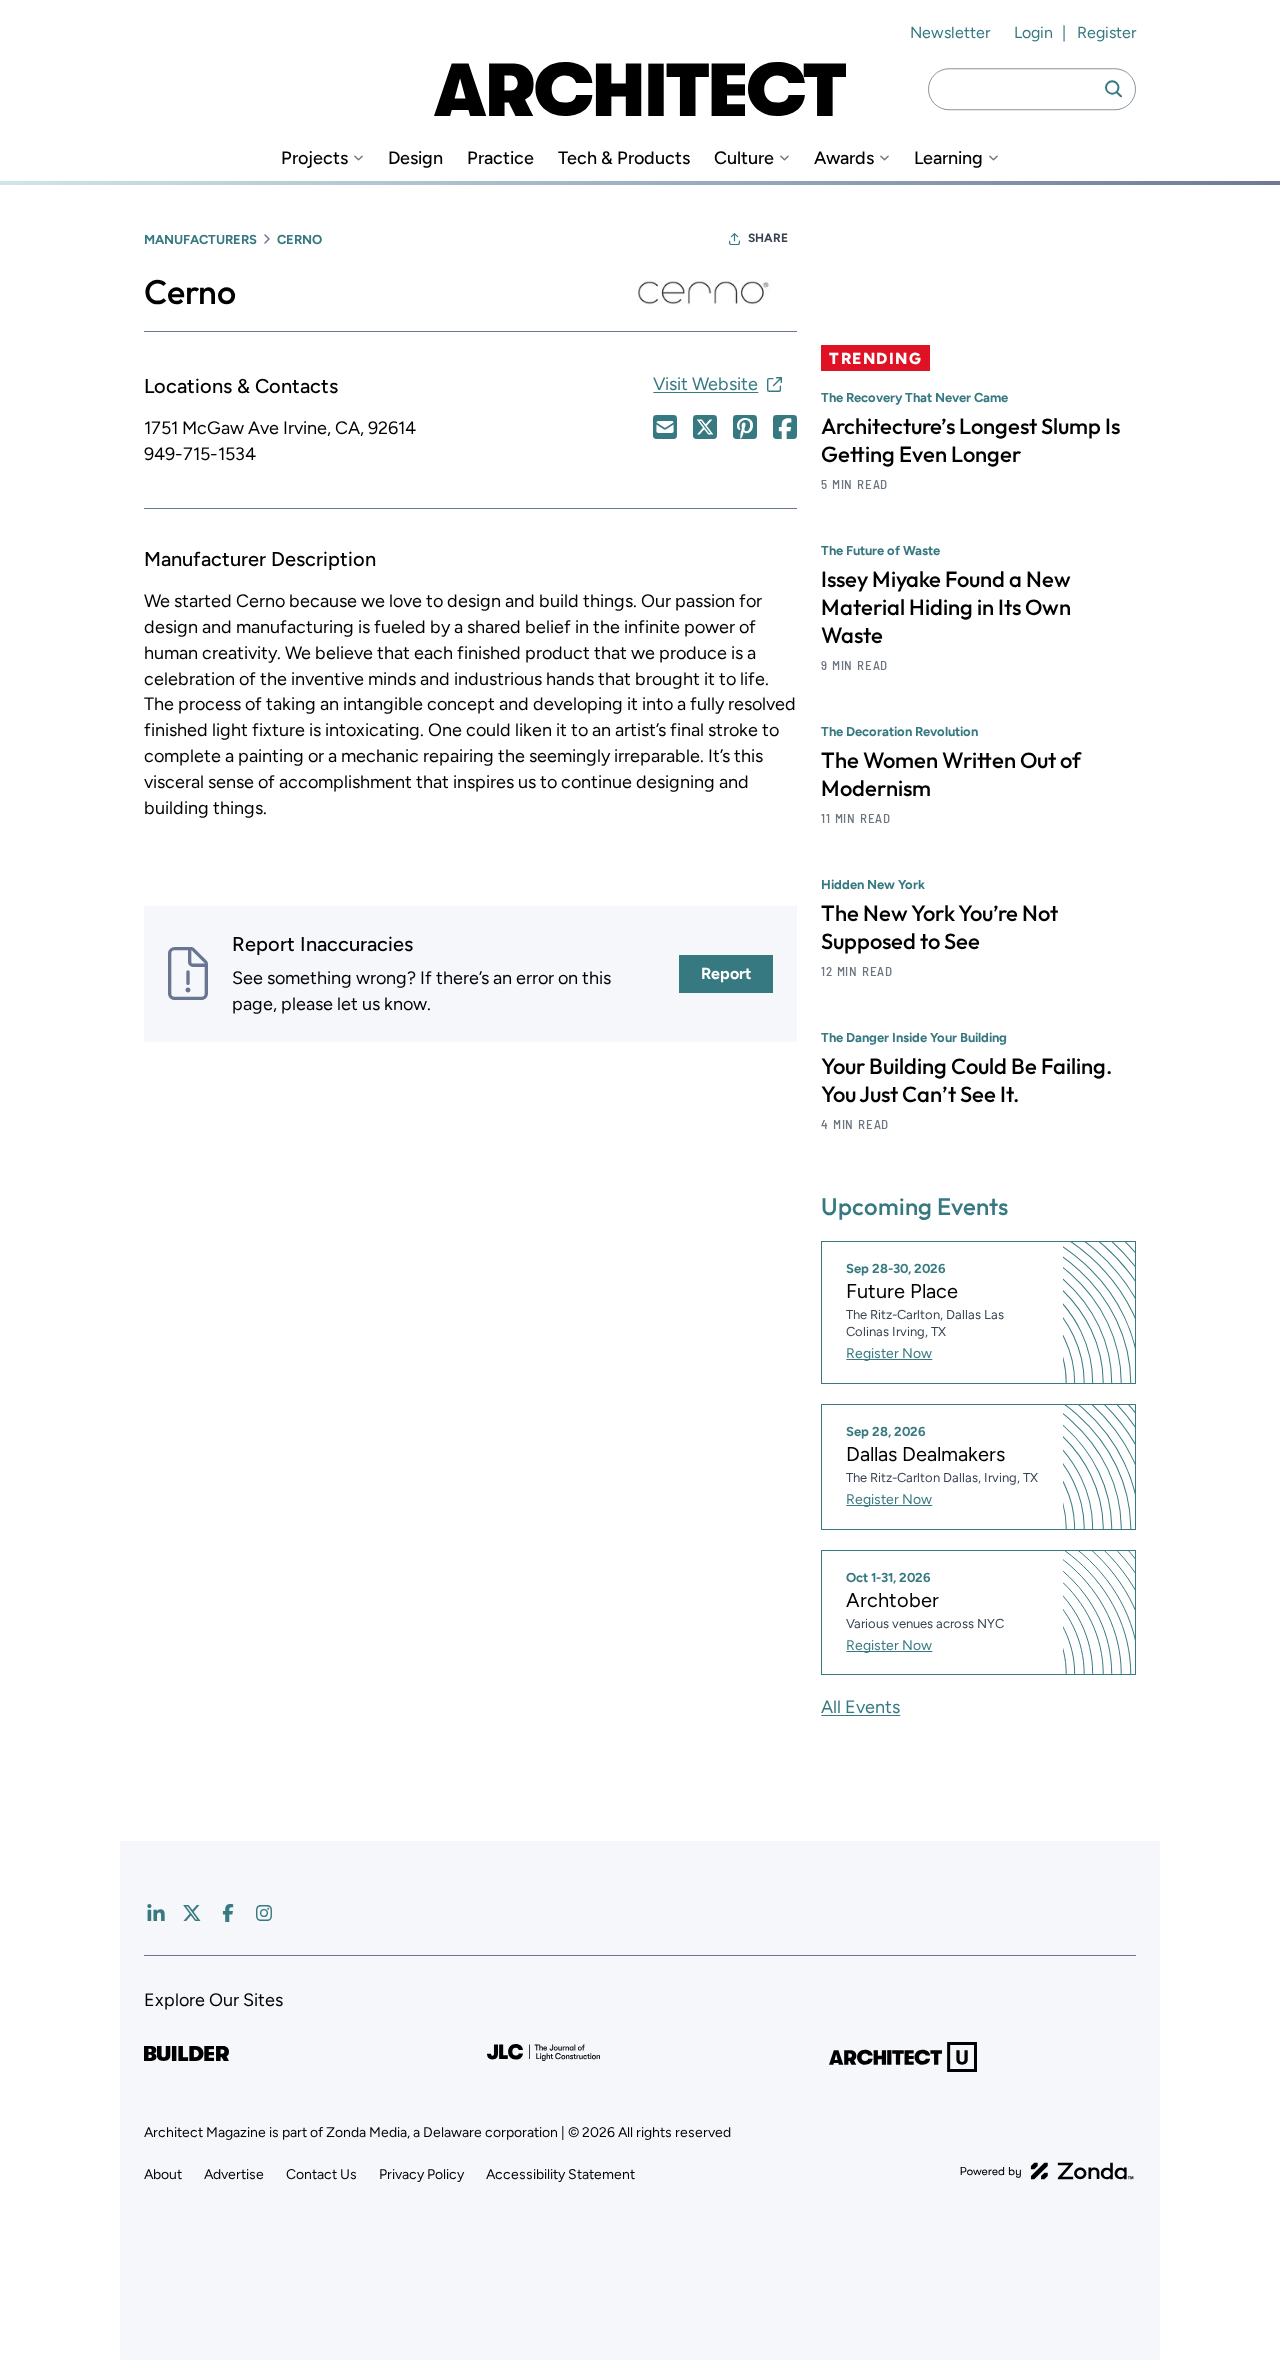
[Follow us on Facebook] (228, 1913)
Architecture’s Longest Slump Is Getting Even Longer (970, 440)
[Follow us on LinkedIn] (156, 1913)
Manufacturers (200, 239)
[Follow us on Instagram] (264, 1913)
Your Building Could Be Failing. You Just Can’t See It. (966, 1080)
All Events (860, 1707)
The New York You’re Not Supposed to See (939, 927)
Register (1106, 32)
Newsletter (950, 32)
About (163, 2174)
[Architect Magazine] (640, 89)
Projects (314, 158)
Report (726, 973)
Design (415, 158)
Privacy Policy (421, 2174)
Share (768, 238)
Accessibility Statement (560, 2174)
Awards (844, 158)
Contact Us (321, 2174)
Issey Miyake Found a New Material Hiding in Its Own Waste (946, 607)
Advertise (234, 2174)
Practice (500, 158)
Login (1033, 32)
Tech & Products (624, 158)
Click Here (665, 427)
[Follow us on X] (192, 1913)
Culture (744, 158)
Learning (948, 158)
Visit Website (705, 384)
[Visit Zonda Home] (1047, 2171)
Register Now (889, 1353)
